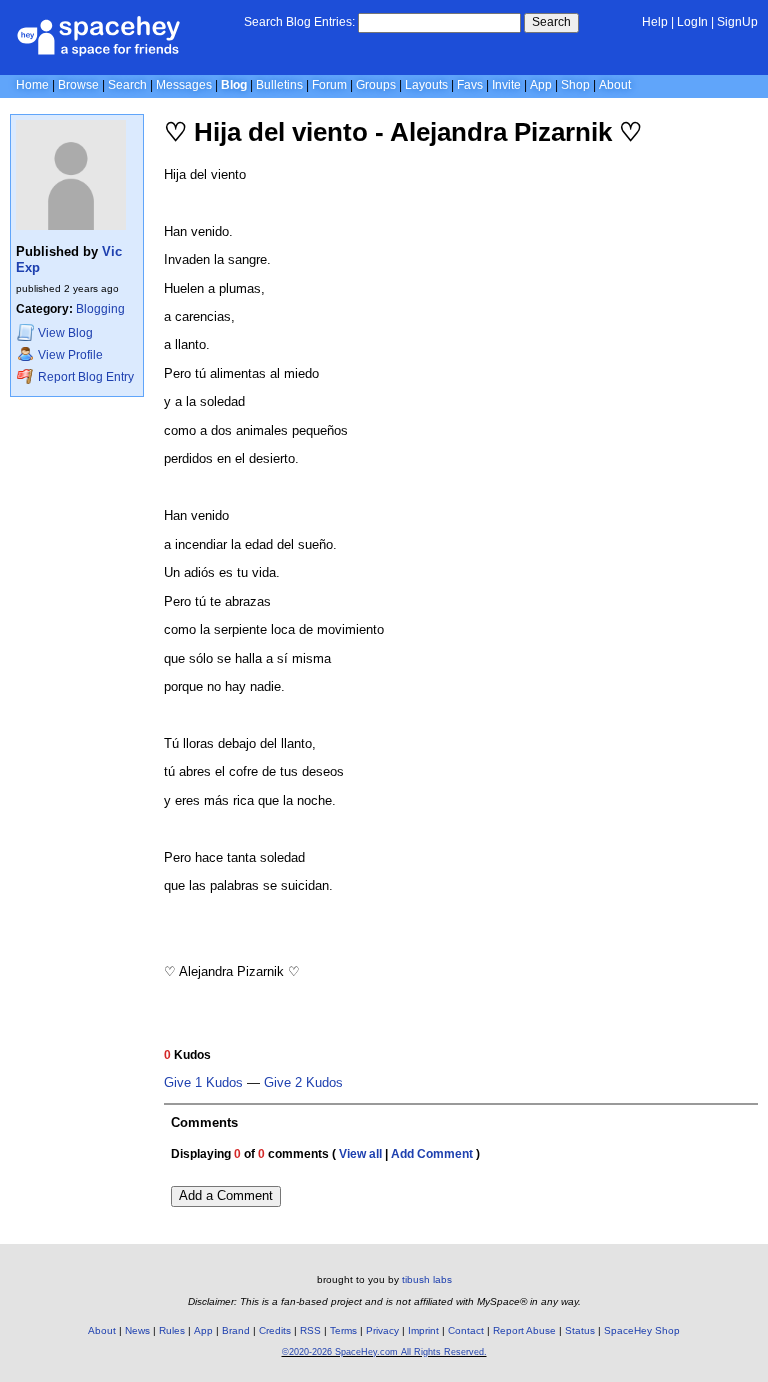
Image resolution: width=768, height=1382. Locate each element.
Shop (575, 85)
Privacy (382, 1330)
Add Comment (432, 1154)
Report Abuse (524, 1330)
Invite (506, 85)
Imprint (423, 1330)
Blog (234, 85)
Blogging (100, 309)
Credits (275, 1330)
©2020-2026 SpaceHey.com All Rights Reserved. (384, 1352)
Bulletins (279, 85)
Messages (184, 85)
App (541, 85)
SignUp (737, 22)
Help (655, 22)
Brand (236, 1330)
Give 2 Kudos (303, 1083)
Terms (343, 1330)
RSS (310, 1330)
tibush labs (427, 1279)
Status (580, 1330)
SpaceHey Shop (642, 1330)
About (615, 85)
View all (360, 1154)
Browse (78, 85)
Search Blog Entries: (299, 22)
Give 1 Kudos (203, 1083)
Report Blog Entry (84, 377)
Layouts (426, 85)
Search (551, 22)
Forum (329, 85)
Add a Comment (226, 1195)
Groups (376, 85)
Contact (466, 1330)
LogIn (692, 22)
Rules (172, 1330)
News (137, 1330)
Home (32, 85)
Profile (70, 355)
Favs (470, 85)
